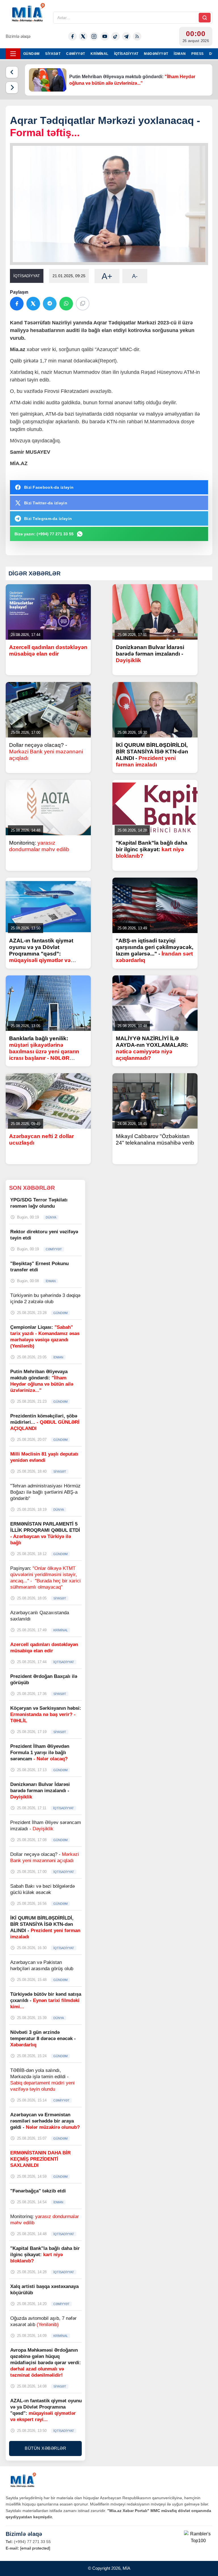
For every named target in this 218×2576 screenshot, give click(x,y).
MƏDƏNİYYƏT (156, 54)
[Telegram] (126, 36)
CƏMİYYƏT (76, 54)
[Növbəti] (12, 88)
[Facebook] (72, 36)
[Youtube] (105, 36)
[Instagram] (94, 36)
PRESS (197, 54)
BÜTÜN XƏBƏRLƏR (45, 2448)
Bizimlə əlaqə (18, 36)
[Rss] (137, 36)
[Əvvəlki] (12, 72)
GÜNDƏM (31, 54)
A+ (107, 276)
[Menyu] (13, 54)
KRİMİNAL (99, 54)
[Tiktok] (116, 36)
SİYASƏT (53, 54)
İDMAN (180, 54)
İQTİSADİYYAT (126, 54)
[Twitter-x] (83, 36)
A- (135, 276)
